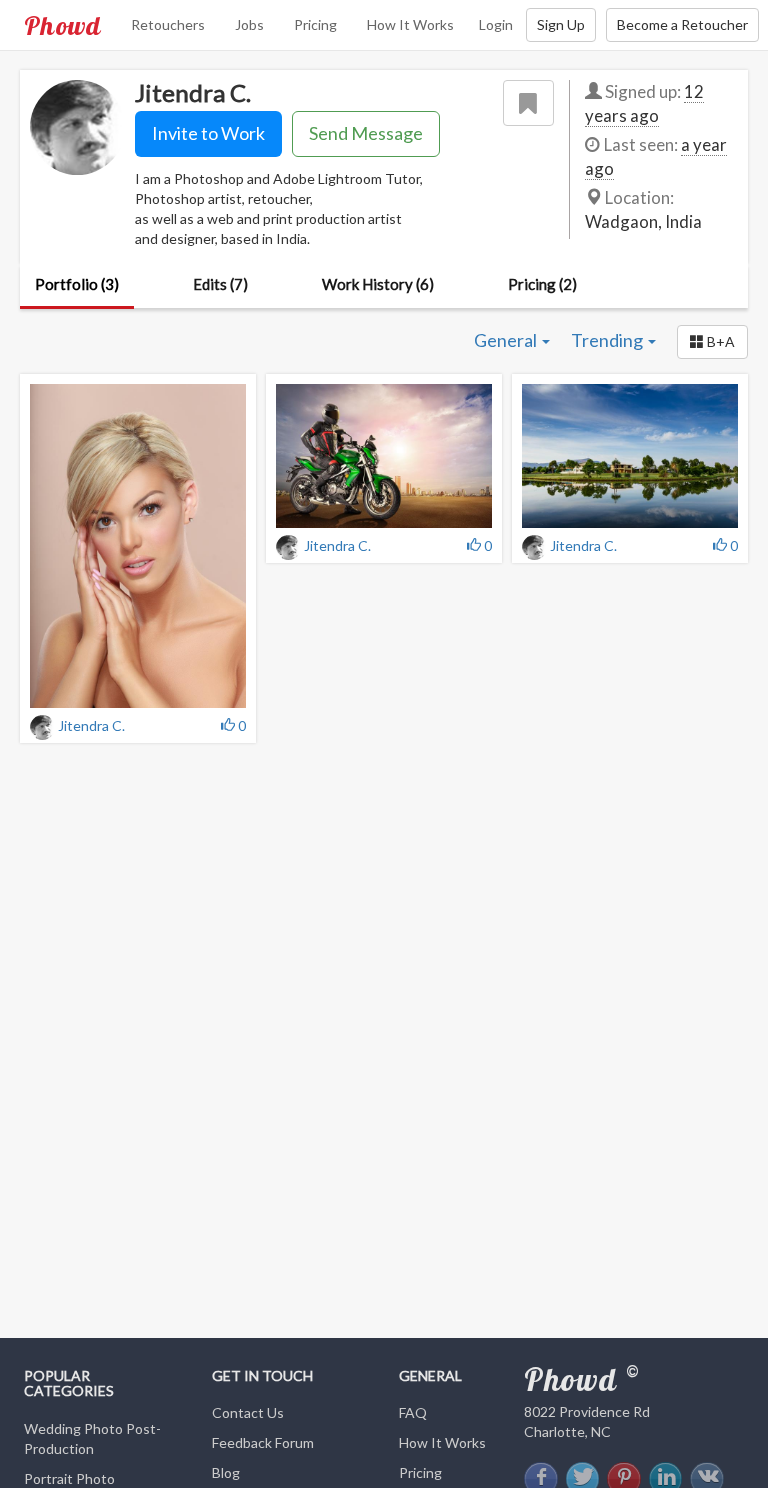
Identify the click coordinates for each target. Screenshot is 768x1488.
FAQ (413, 1412)
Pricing (315, 24)
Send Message (366, 133)
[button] (712, 342)
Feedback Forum (263, 1442)
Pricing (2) (542, 284)
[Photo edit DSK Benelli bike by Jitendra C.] (384, 456)
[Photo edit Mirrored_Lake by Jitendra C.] (630, 456)
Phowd (62, 25)
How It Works (410, 24)
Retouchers (168, 24)
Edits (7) (220, 284)
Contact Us (248, 1412)
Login (496, 24)
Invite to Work (208, 133)
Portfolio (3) (77, 284)
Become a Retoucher (682, 24)
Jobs (249, 24)
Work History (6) (378, 284)
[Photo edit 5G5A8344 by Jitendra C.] (138, 546)
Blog (226, 1472)
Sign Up (561, 24)
